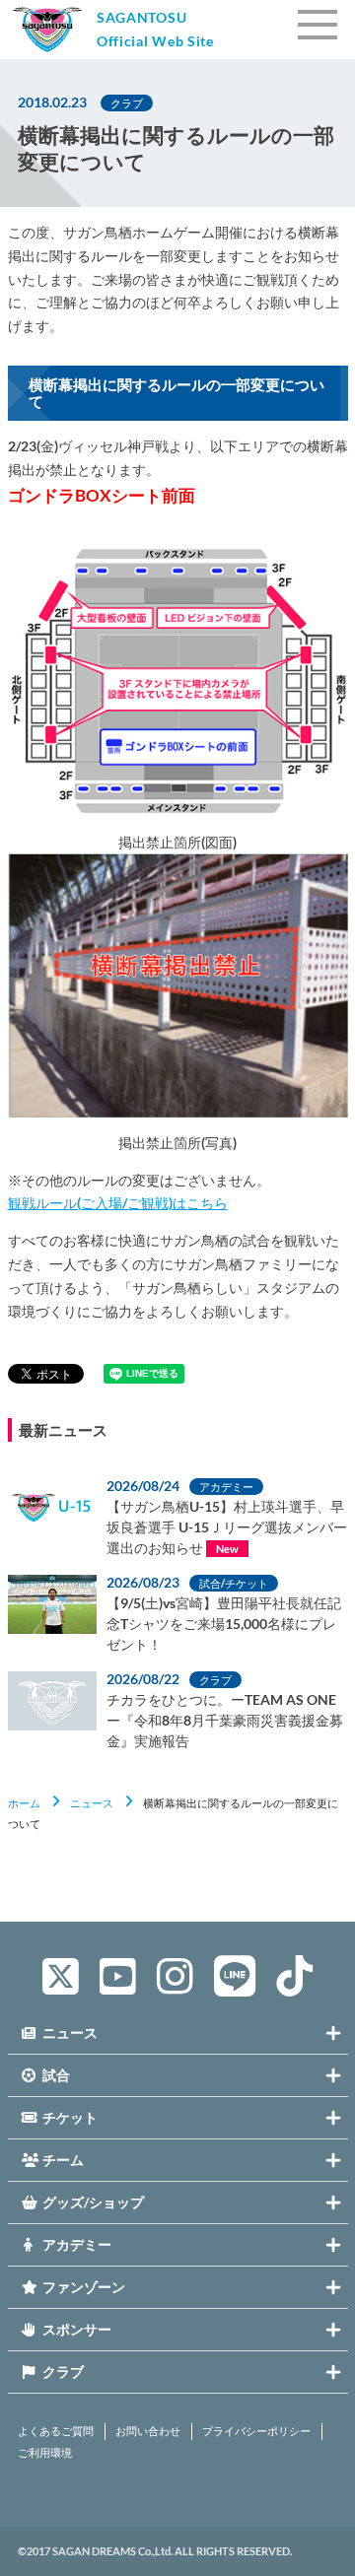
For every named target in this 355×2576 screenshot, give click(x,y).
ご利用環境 (45, 2453)
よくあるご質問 (56, 2431)
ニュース (92, 1803)
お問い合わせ (148, 2431)
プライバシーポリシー (256, 2431)
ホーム (24, 1803)
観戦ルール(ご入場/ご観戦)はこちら (118, 1203)
